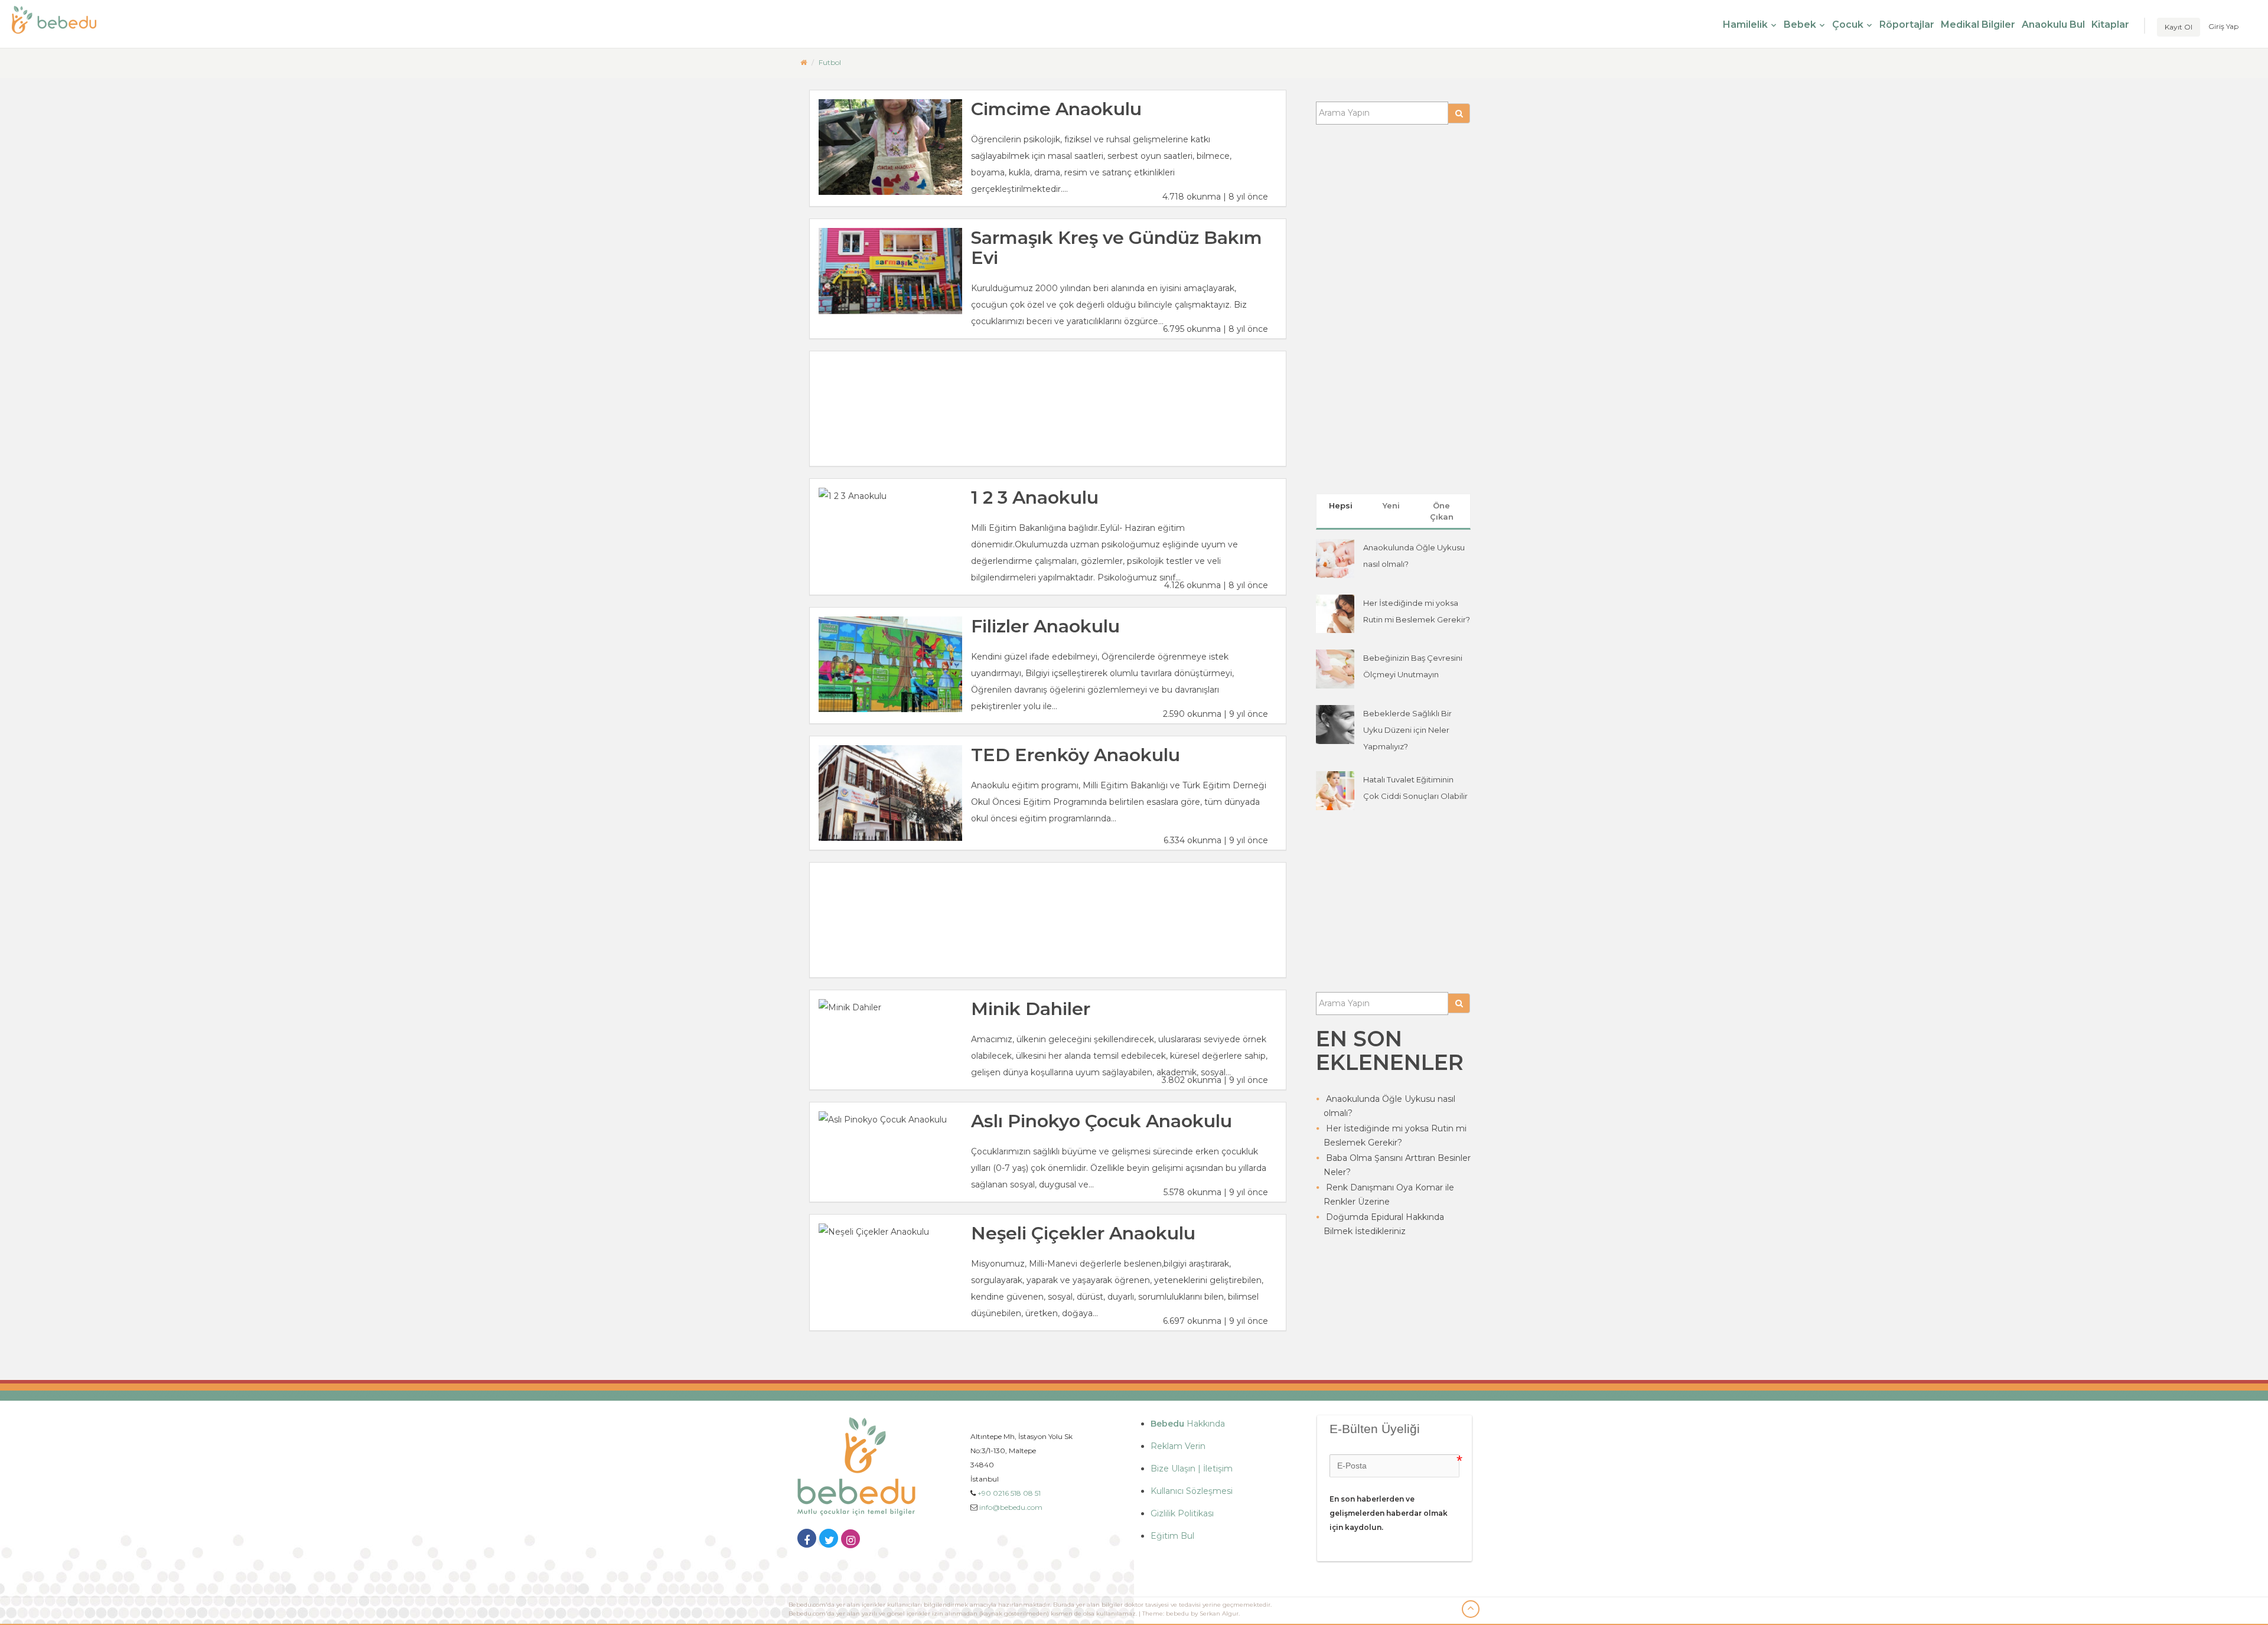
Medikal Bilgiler (1978, 25)
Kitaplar (2110, 25)
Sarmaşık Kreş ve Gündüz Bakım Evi (1117, 248)
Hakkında (1188, 1424)
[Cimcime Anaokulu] (890, 147)
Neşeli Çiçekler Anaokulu (1083, 1233)
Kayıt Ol (2179, 27)
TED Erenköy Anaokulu (1076, 755)
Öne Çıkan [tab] (1442, 511)
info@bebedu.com (1011, 1507)
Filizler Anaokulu (1045, 626)
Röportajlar (1907, 25)
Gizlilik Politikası (1182, 1513)
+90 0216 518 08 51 (1009, 1493)
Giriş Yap (2223, 26)
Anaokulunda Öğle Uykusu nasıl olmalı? (1389, 1106)
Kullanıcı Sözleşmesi (1192, 1491)
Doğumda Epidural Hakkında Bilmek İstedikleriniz (1384, 1224)
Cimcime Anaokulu (1056, 109)
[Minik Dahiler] (890, 1007)
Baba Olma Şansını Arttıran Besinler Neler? (1397, 1165)
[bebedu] (804, 62)
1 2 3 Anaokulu (1035, 497)
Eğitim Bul (1172, 1536)
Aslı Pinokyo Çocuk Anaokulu (1102, 1121)
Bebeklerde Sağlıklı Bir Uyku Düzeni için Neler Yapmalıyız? (1407, 730)
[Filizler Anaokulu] (890, 664)
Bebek (1800, 25)
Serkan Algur (1219, 1613)
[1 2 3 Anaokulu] (890, 496)
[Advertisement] (1048, 409)
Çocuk (1848, 25)
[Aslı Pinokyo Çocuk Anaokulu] (890, 1120)
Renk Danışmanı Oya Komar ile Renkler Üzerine (1389, 1195)
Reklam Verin (1178, 1446)
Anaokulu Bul (2053, 25)
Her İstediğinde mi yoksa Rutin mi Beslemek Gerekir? (1395, 1135)
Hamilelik (1745, 25)
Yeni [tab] (1391, 505)
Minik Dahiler (1031, 1009)
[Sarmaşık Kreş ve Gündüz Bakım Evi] (890, 271)
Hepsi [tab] (1341, 505)
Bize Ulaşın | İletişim (1192, 1469)
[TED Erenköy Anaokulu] (890, 793)
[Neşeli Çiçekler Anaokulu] (890, 1232)
